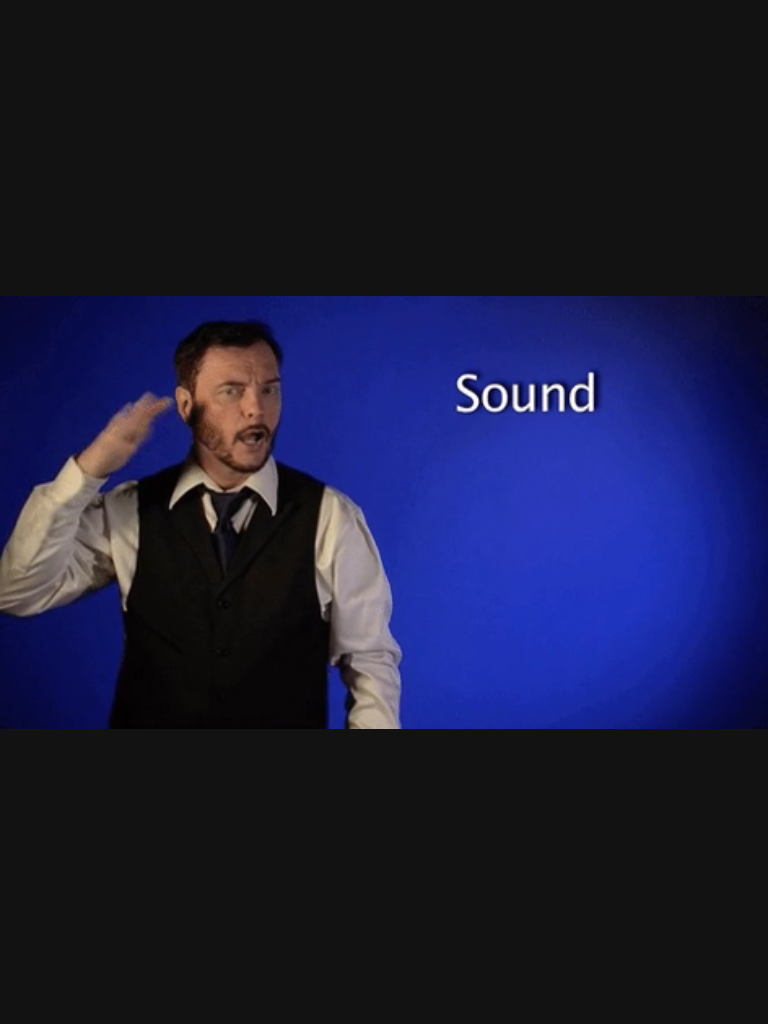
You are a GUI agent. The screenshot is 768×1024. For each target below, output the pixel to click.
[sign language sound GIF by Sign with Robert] (384, 512)
